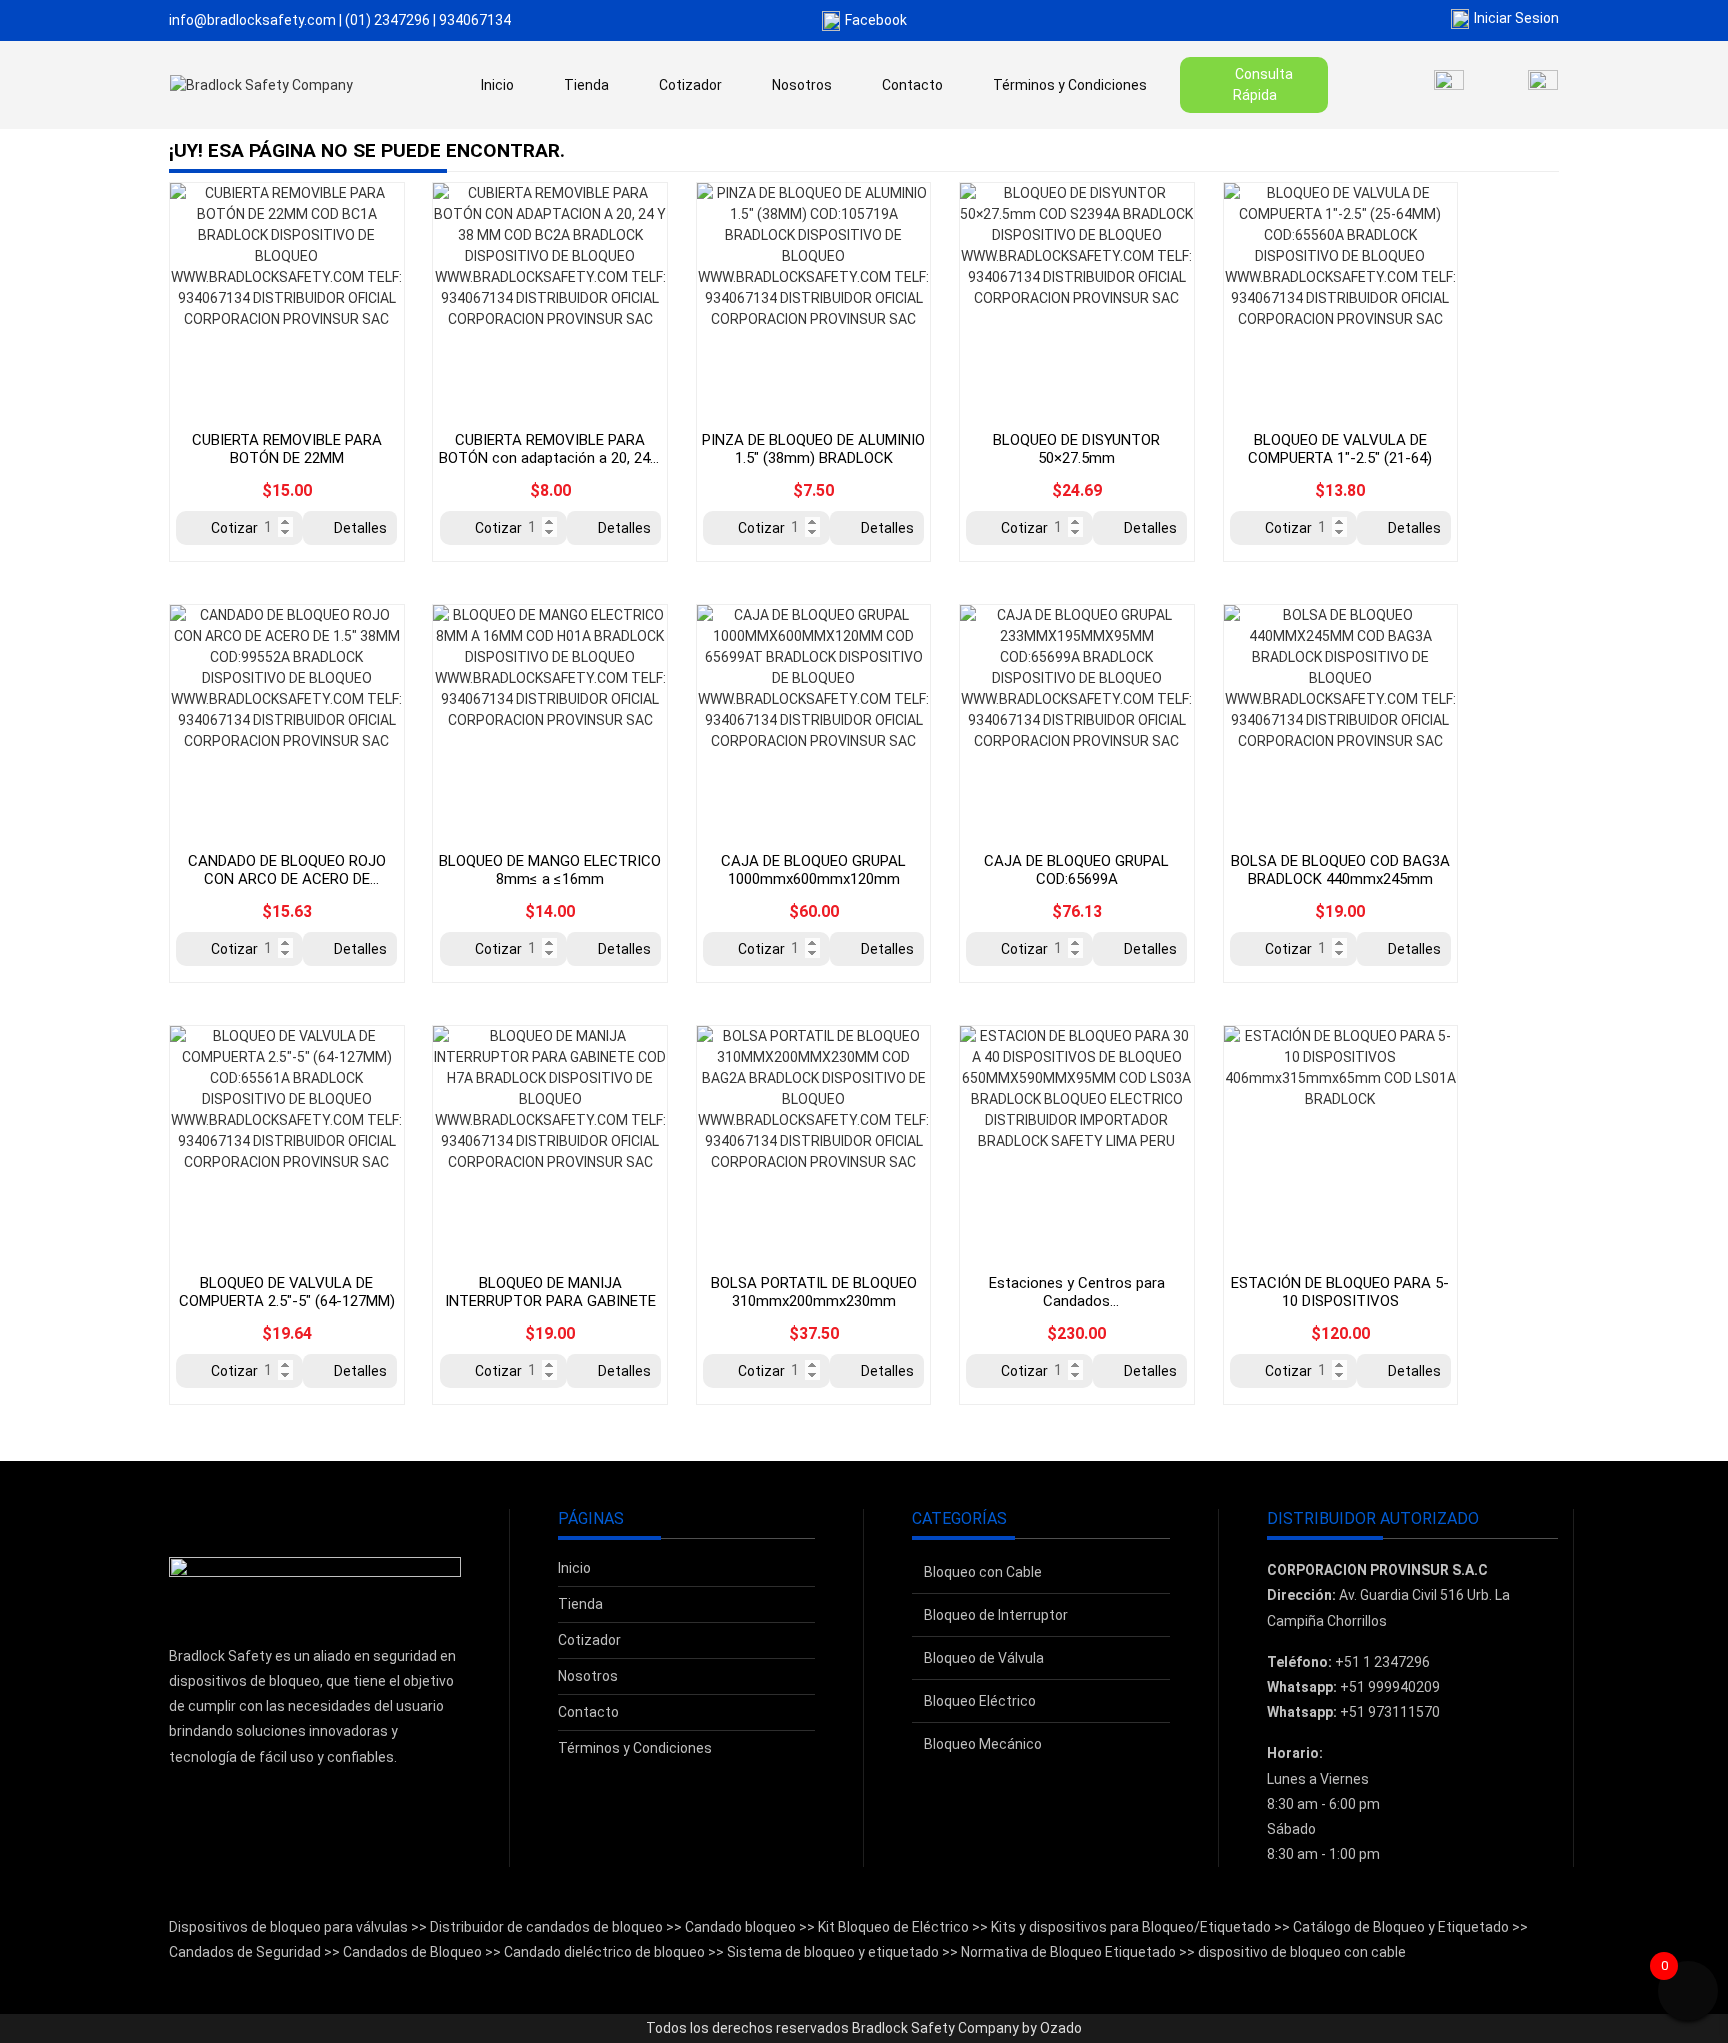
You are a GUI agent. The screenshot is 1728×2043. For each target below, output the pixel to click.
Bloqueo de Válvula (984, 1658)
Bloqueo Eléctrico (980, 1701)
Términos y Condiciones (1070, 85)
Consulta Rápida (1263, 84)
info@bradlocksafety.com (252, 20)
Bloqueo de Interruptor (996, 1615)
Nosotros (802, 85)
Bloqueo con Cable (983, 1572)
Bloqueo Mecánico (983, 1744)
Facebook (876, 20)
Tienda (586, 85)
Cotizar (234, 528)
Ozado (1061, 2028)
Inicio (497, 85)
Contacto (912, 85)
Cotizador (690, 85)
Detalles (360, 528)
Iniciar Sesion (1516, 18)
